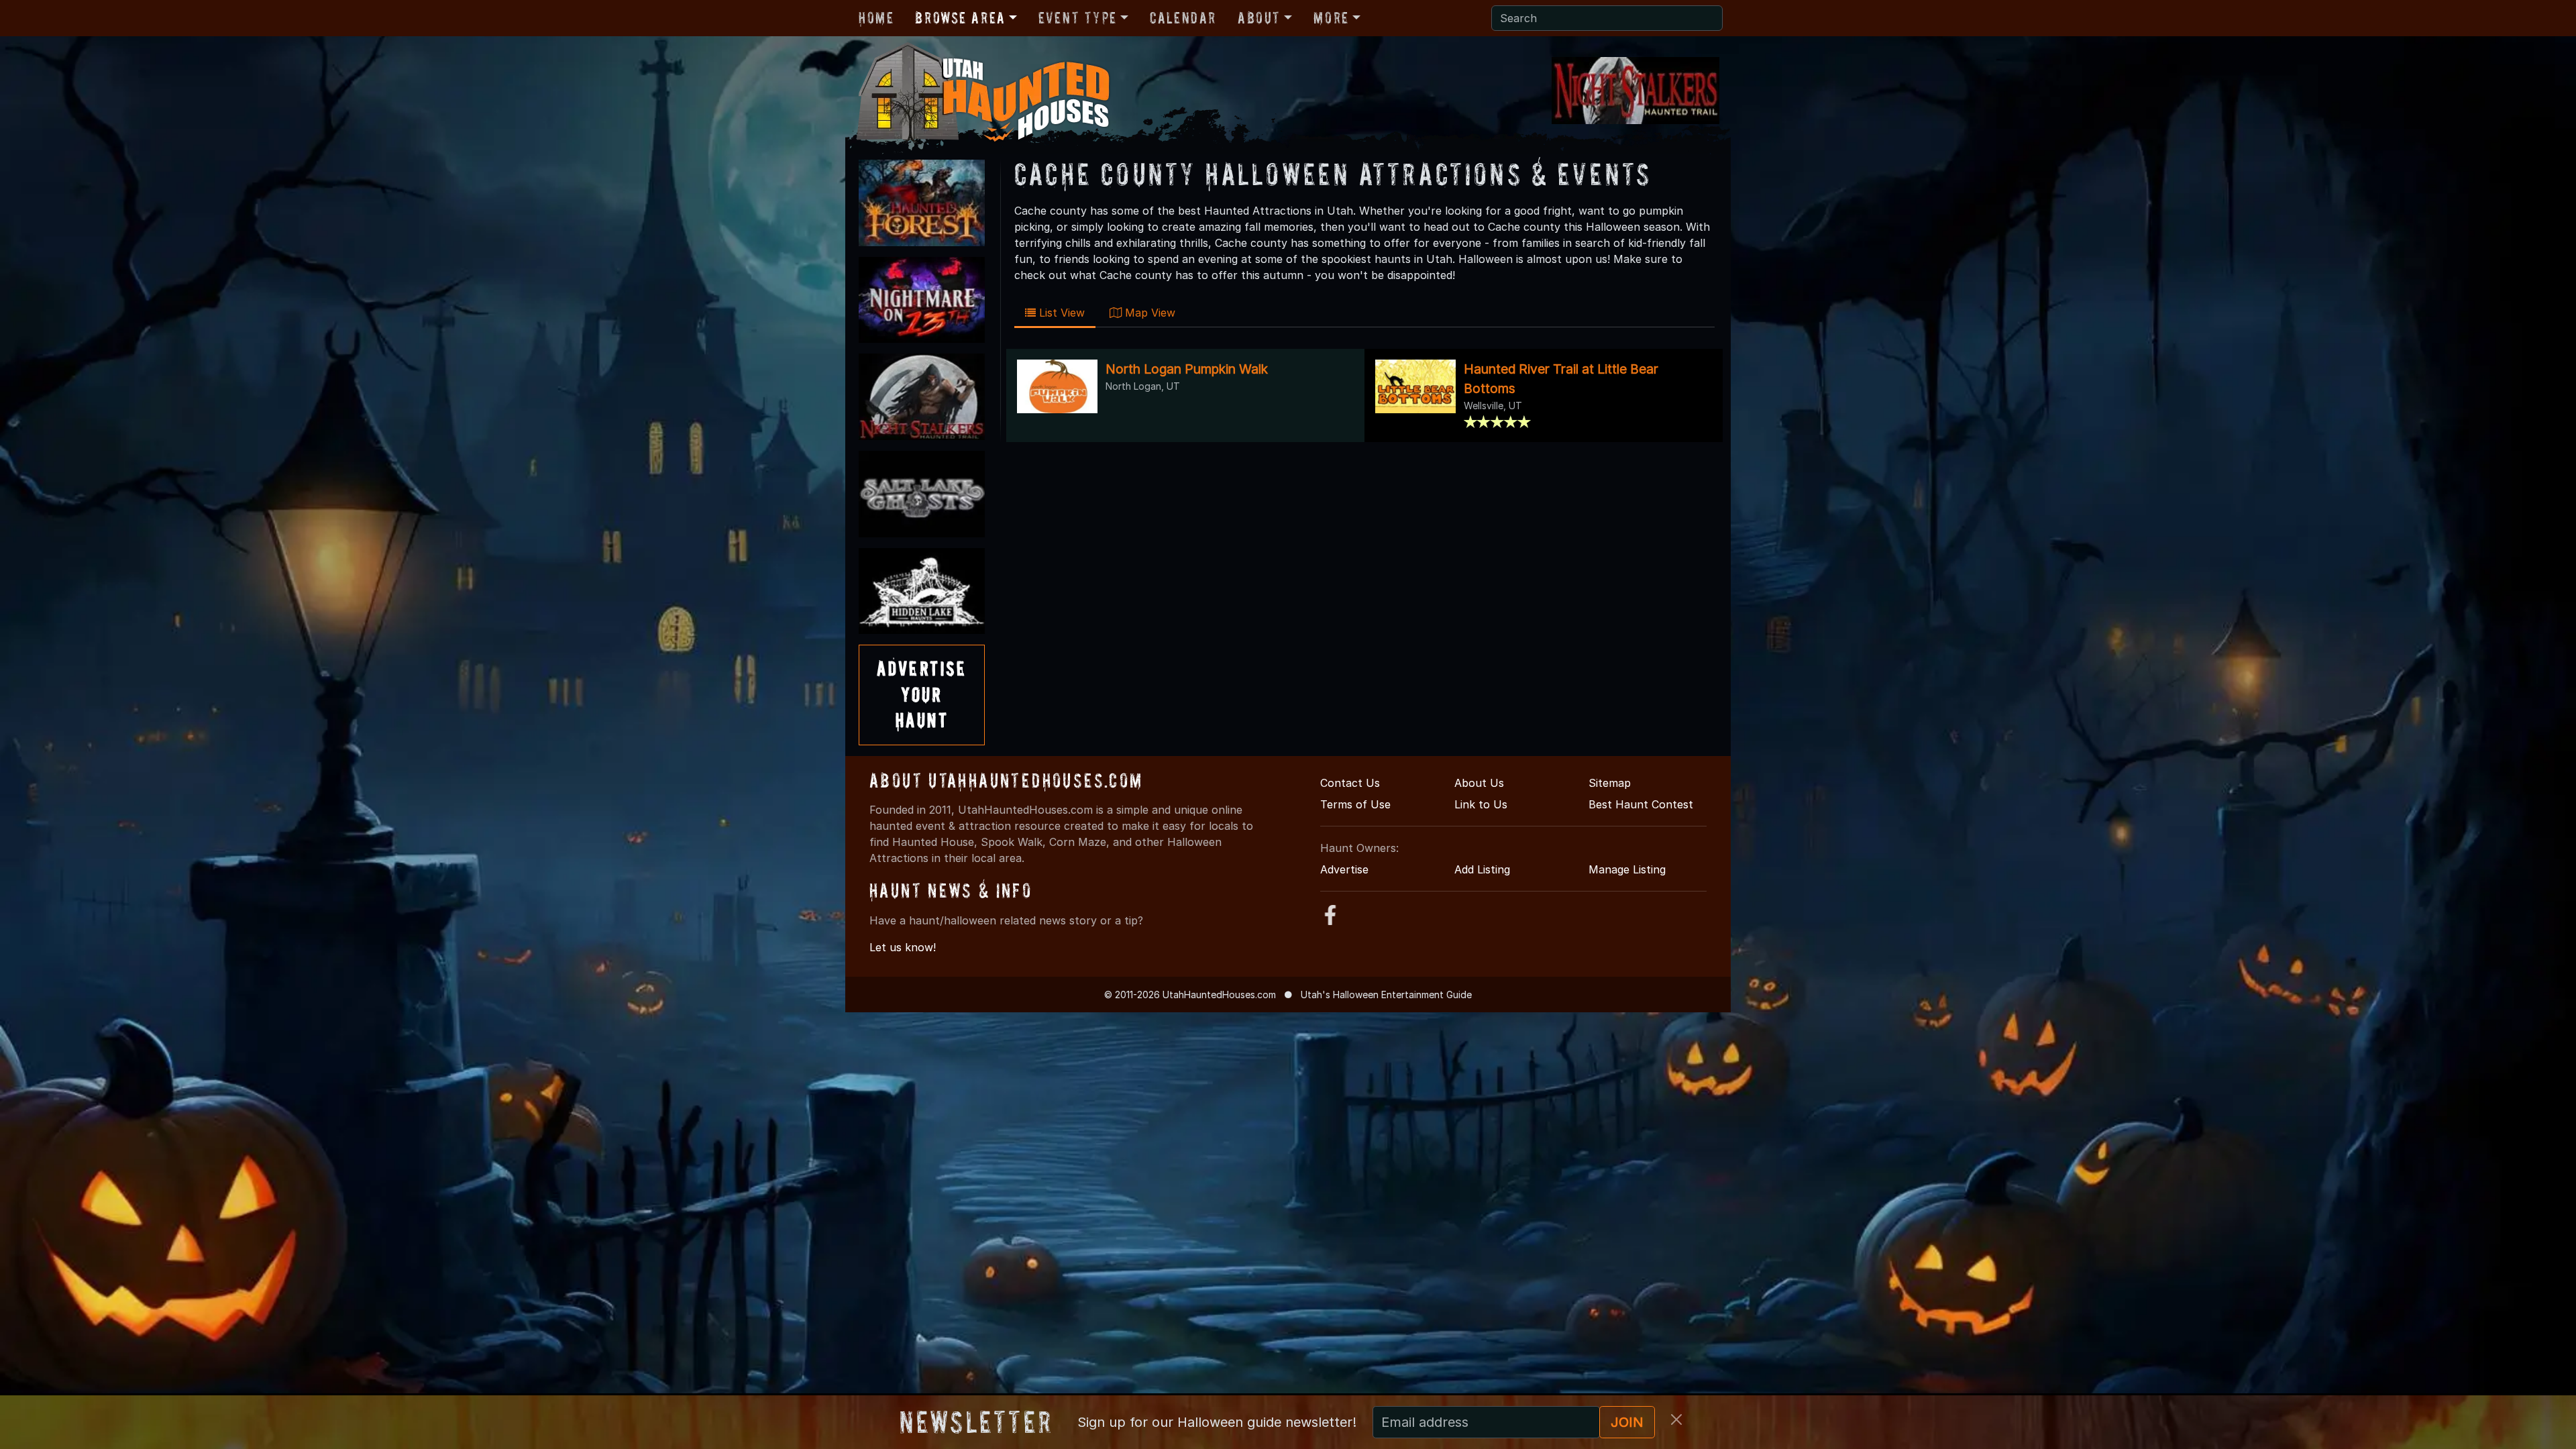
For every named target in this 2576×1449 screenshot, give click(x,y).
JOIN (1627, 1422)
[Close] (1676, 1419)
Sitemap (1610, 783)
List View (1060, 313)
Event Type (1078, 18)
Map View (1148, 313)
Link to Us (1481, 804)
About (1259, 18)
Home (876, 18)
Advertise (1344, 869)
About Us (1479, 783)
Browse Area (960, 18)
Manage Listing (1627, 869)
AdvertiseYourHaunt (922, 694)
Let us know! (903, 947)
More (1331, 18)
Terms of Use (1355, 804)
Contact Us (1350, 783)
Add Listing (1482, 869)
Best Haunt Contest (1641, 804)
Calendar (1183, 18)
